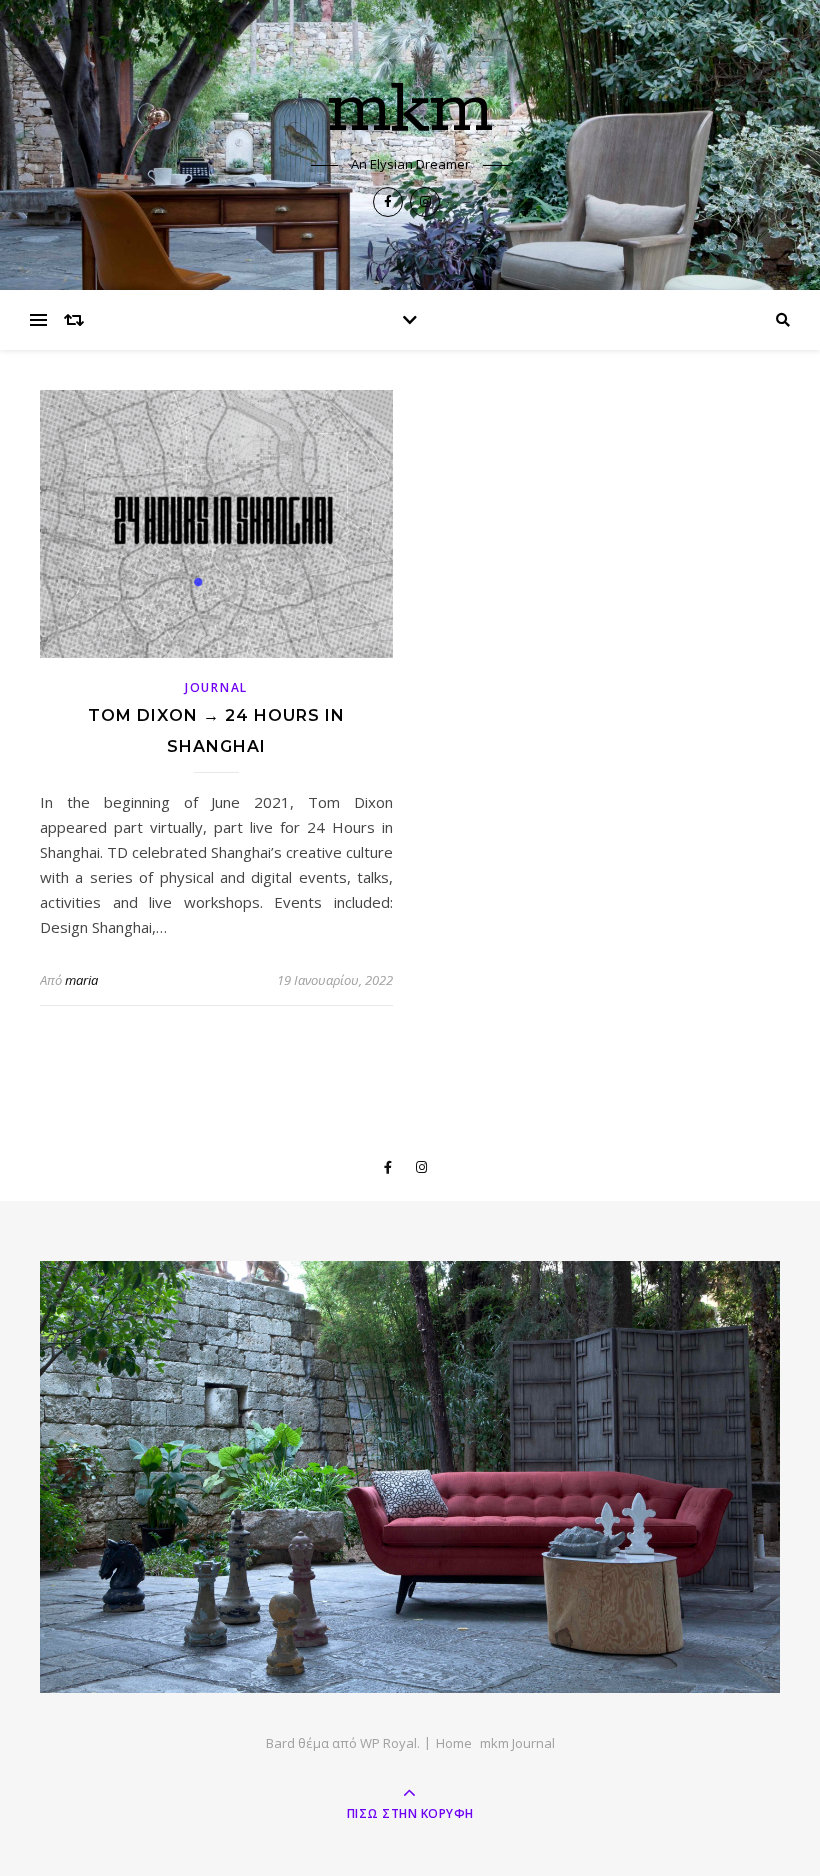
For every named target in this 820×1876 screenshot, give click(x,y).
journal (216, 687)
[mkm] (410, 1477)
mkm (410, 111)
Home (454, 1743)
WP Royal (388, 1743)
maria (81, 980)
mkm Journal (517, 1743)
